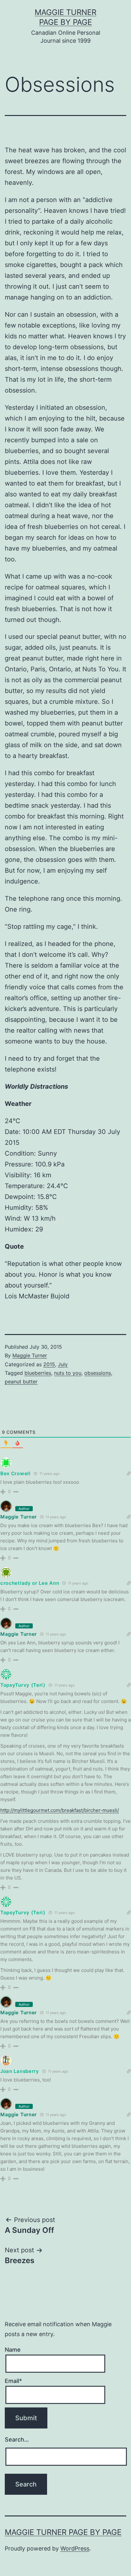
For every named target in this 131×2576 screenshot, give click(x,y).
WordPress (75, 2548)
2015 (49, 1364)
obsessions (98, 1373)
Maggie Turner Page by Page (63, 2532)
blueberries (38, 1373)
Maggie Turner (30, 1355)
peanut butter (21, 1382)
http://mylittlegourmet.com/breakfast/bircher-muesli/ (60, 1810)
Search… (17, 2439)
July (63, 1364)
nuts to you (68, 1373)
